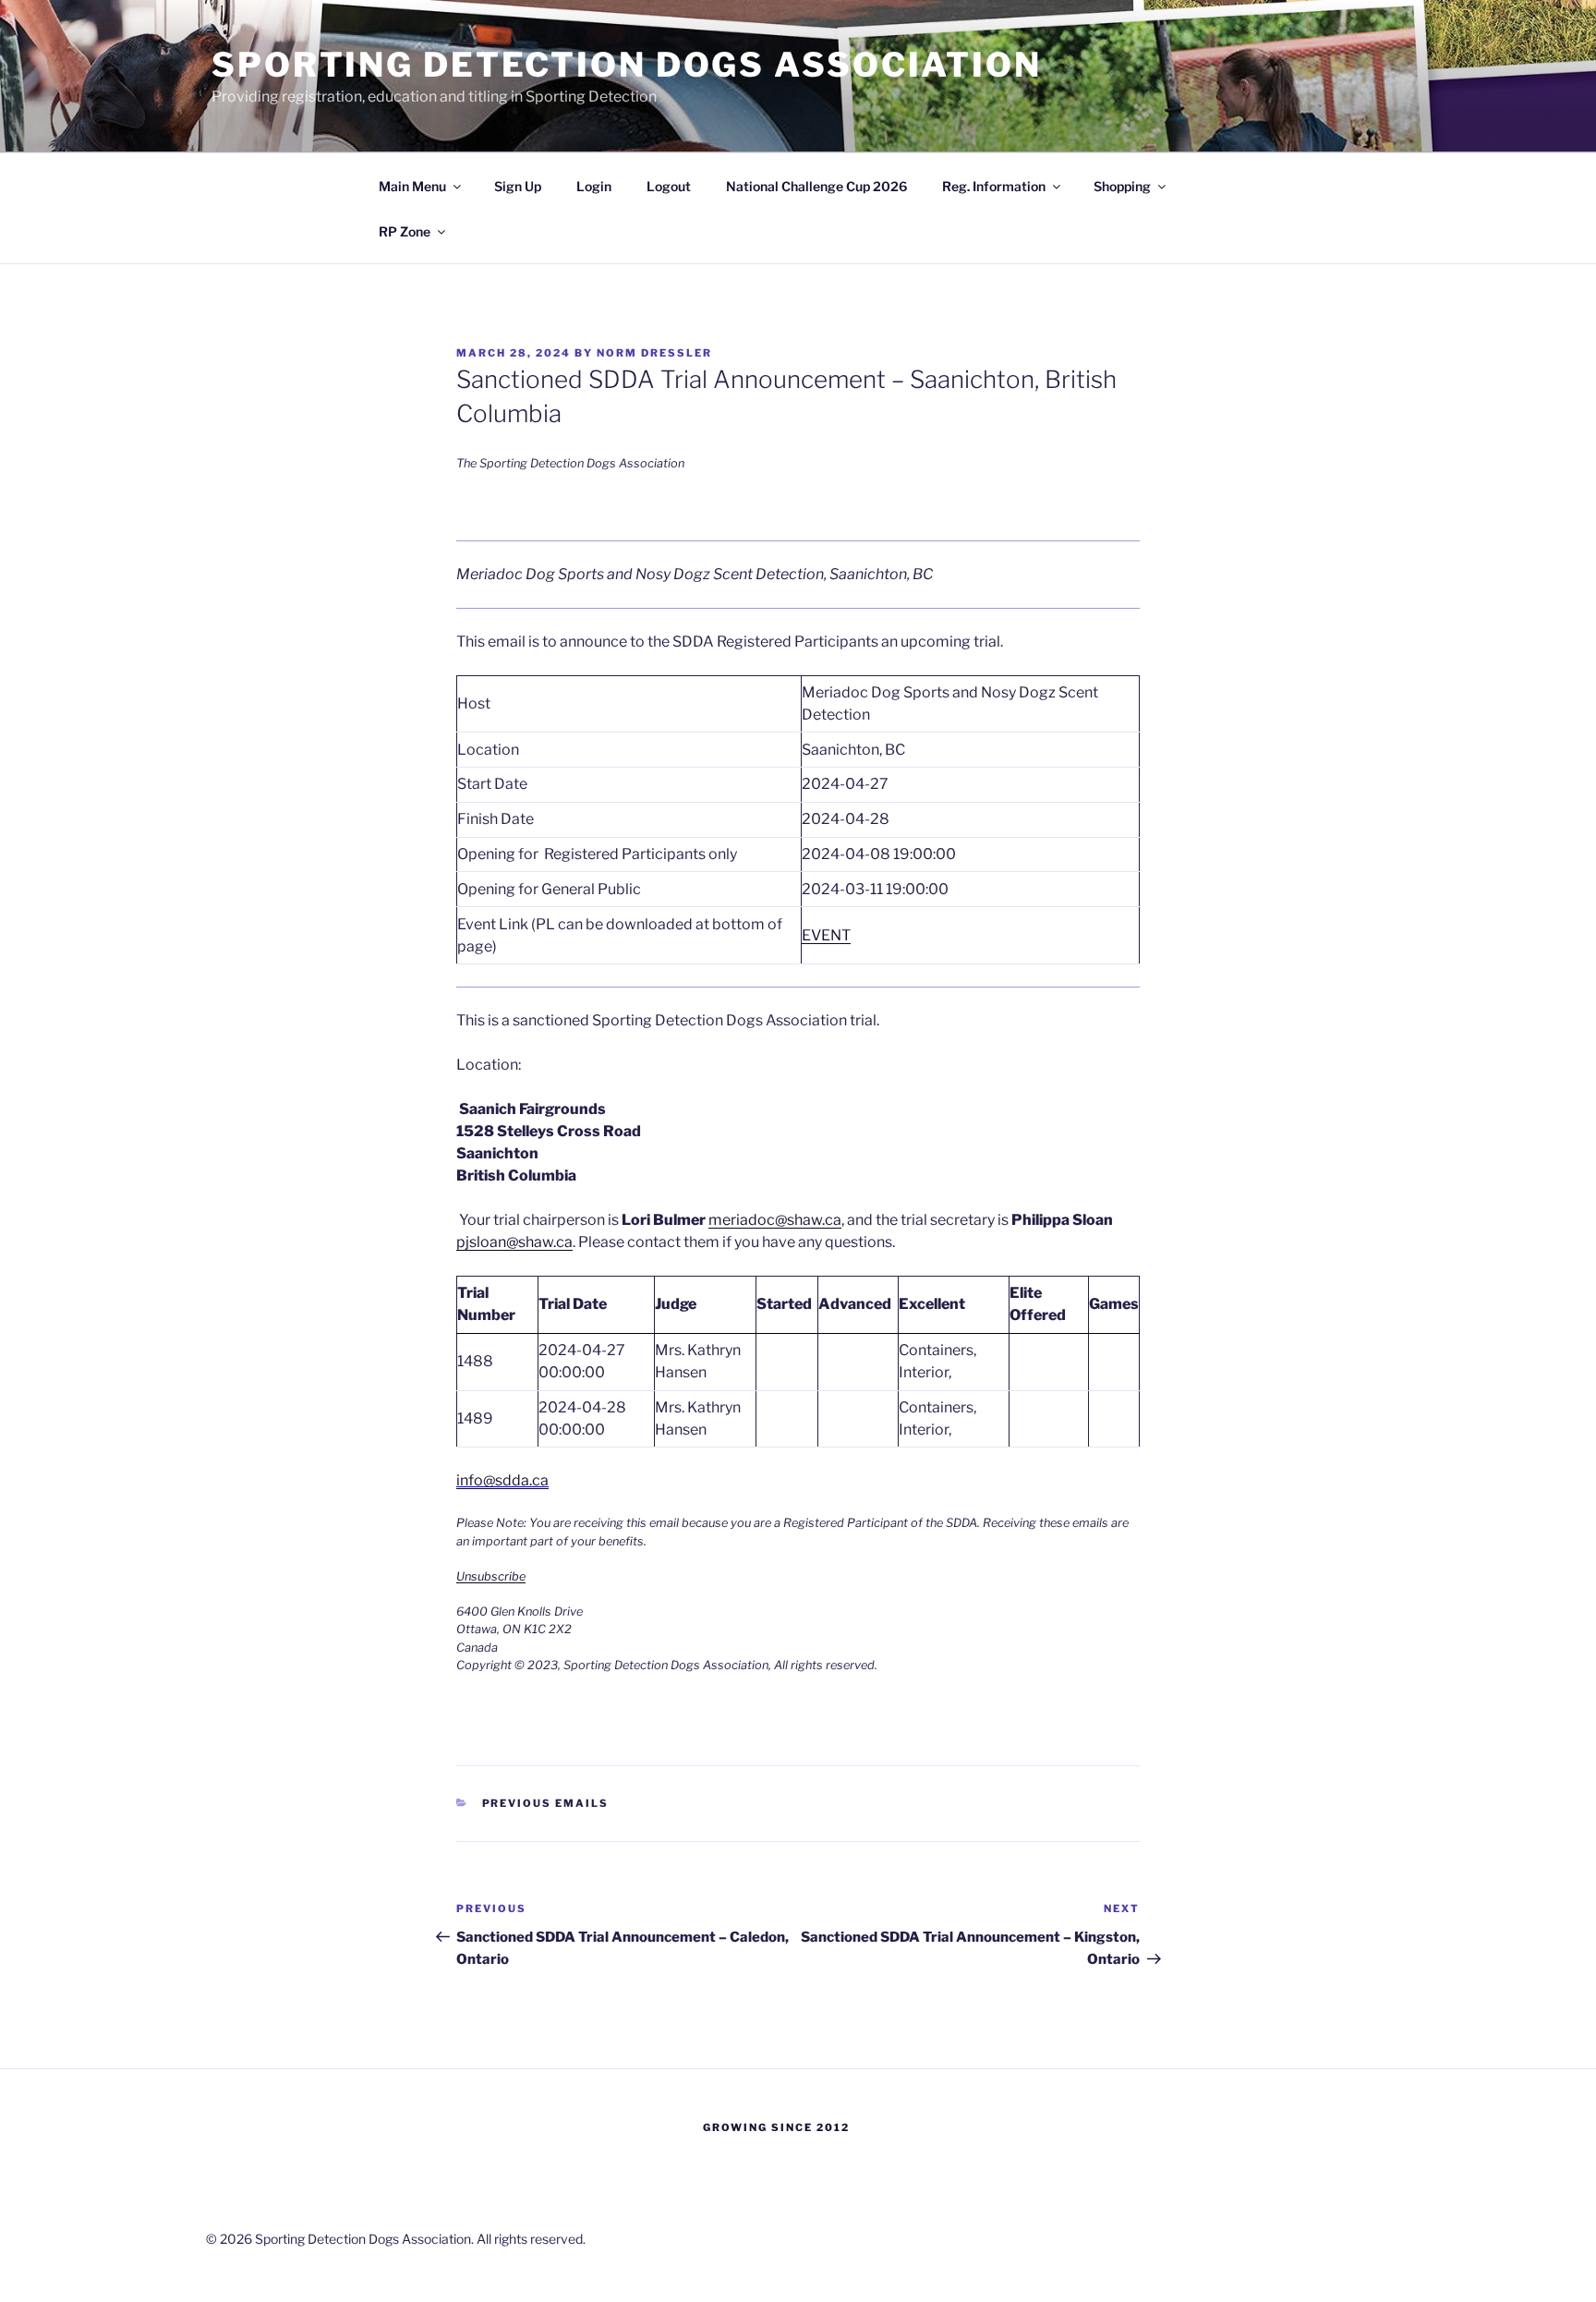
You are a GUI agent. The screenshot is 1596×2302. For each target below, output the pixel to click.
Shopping (1122, 186)
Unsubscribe (491, 1576)
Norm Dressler (654, 353)
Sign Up (518, 186)
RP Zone (405, 231)
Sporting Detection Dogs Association (627, 65)
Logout (669, 186)
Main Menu (412, 186)
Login (594, 186)
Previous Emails (546, 1803)
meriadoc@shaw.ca (775, 1220)
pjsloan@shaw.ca (514, 1242)
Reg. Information (994, 186)
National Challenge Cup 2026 (816, 186)
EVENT (826, 935)
